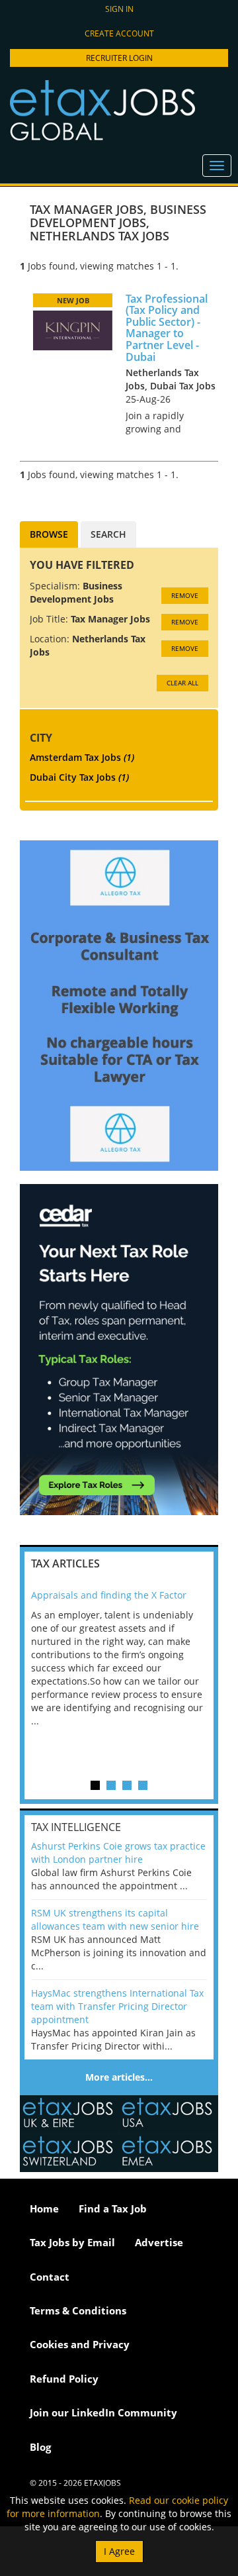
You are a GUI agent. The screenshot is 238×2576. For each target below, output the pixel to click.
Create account (119, 33)
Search (108, 534)
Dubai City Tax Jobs (79, 777)
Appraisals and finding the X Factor (109, 1595)
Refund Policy (64, 2379)
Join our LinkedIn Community (103, 2412)
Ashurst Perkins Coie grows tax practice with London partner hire (118, 1853)
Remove (185, 595)
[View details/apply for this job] (73, 329)
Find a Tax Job (113, 2208)
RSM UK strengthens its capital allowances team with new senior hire (115, 1919)
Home (44, 2208)
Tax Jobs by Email (72, 2242)
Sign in (119, 9)
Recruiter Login (119, 58)
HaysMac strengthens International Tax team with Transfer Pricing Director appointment (117, 2006)
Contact (50, 2277)
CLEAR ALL (182, 683)
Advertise (159, 2242)
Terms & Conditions (78, 2310)
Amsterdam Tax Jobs (82, 757)
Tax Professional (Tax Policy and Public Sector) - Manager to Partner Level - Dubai (167, 328)
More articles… (119, 2077)
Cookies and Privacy (80, 2344)
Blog (40, 2447)
